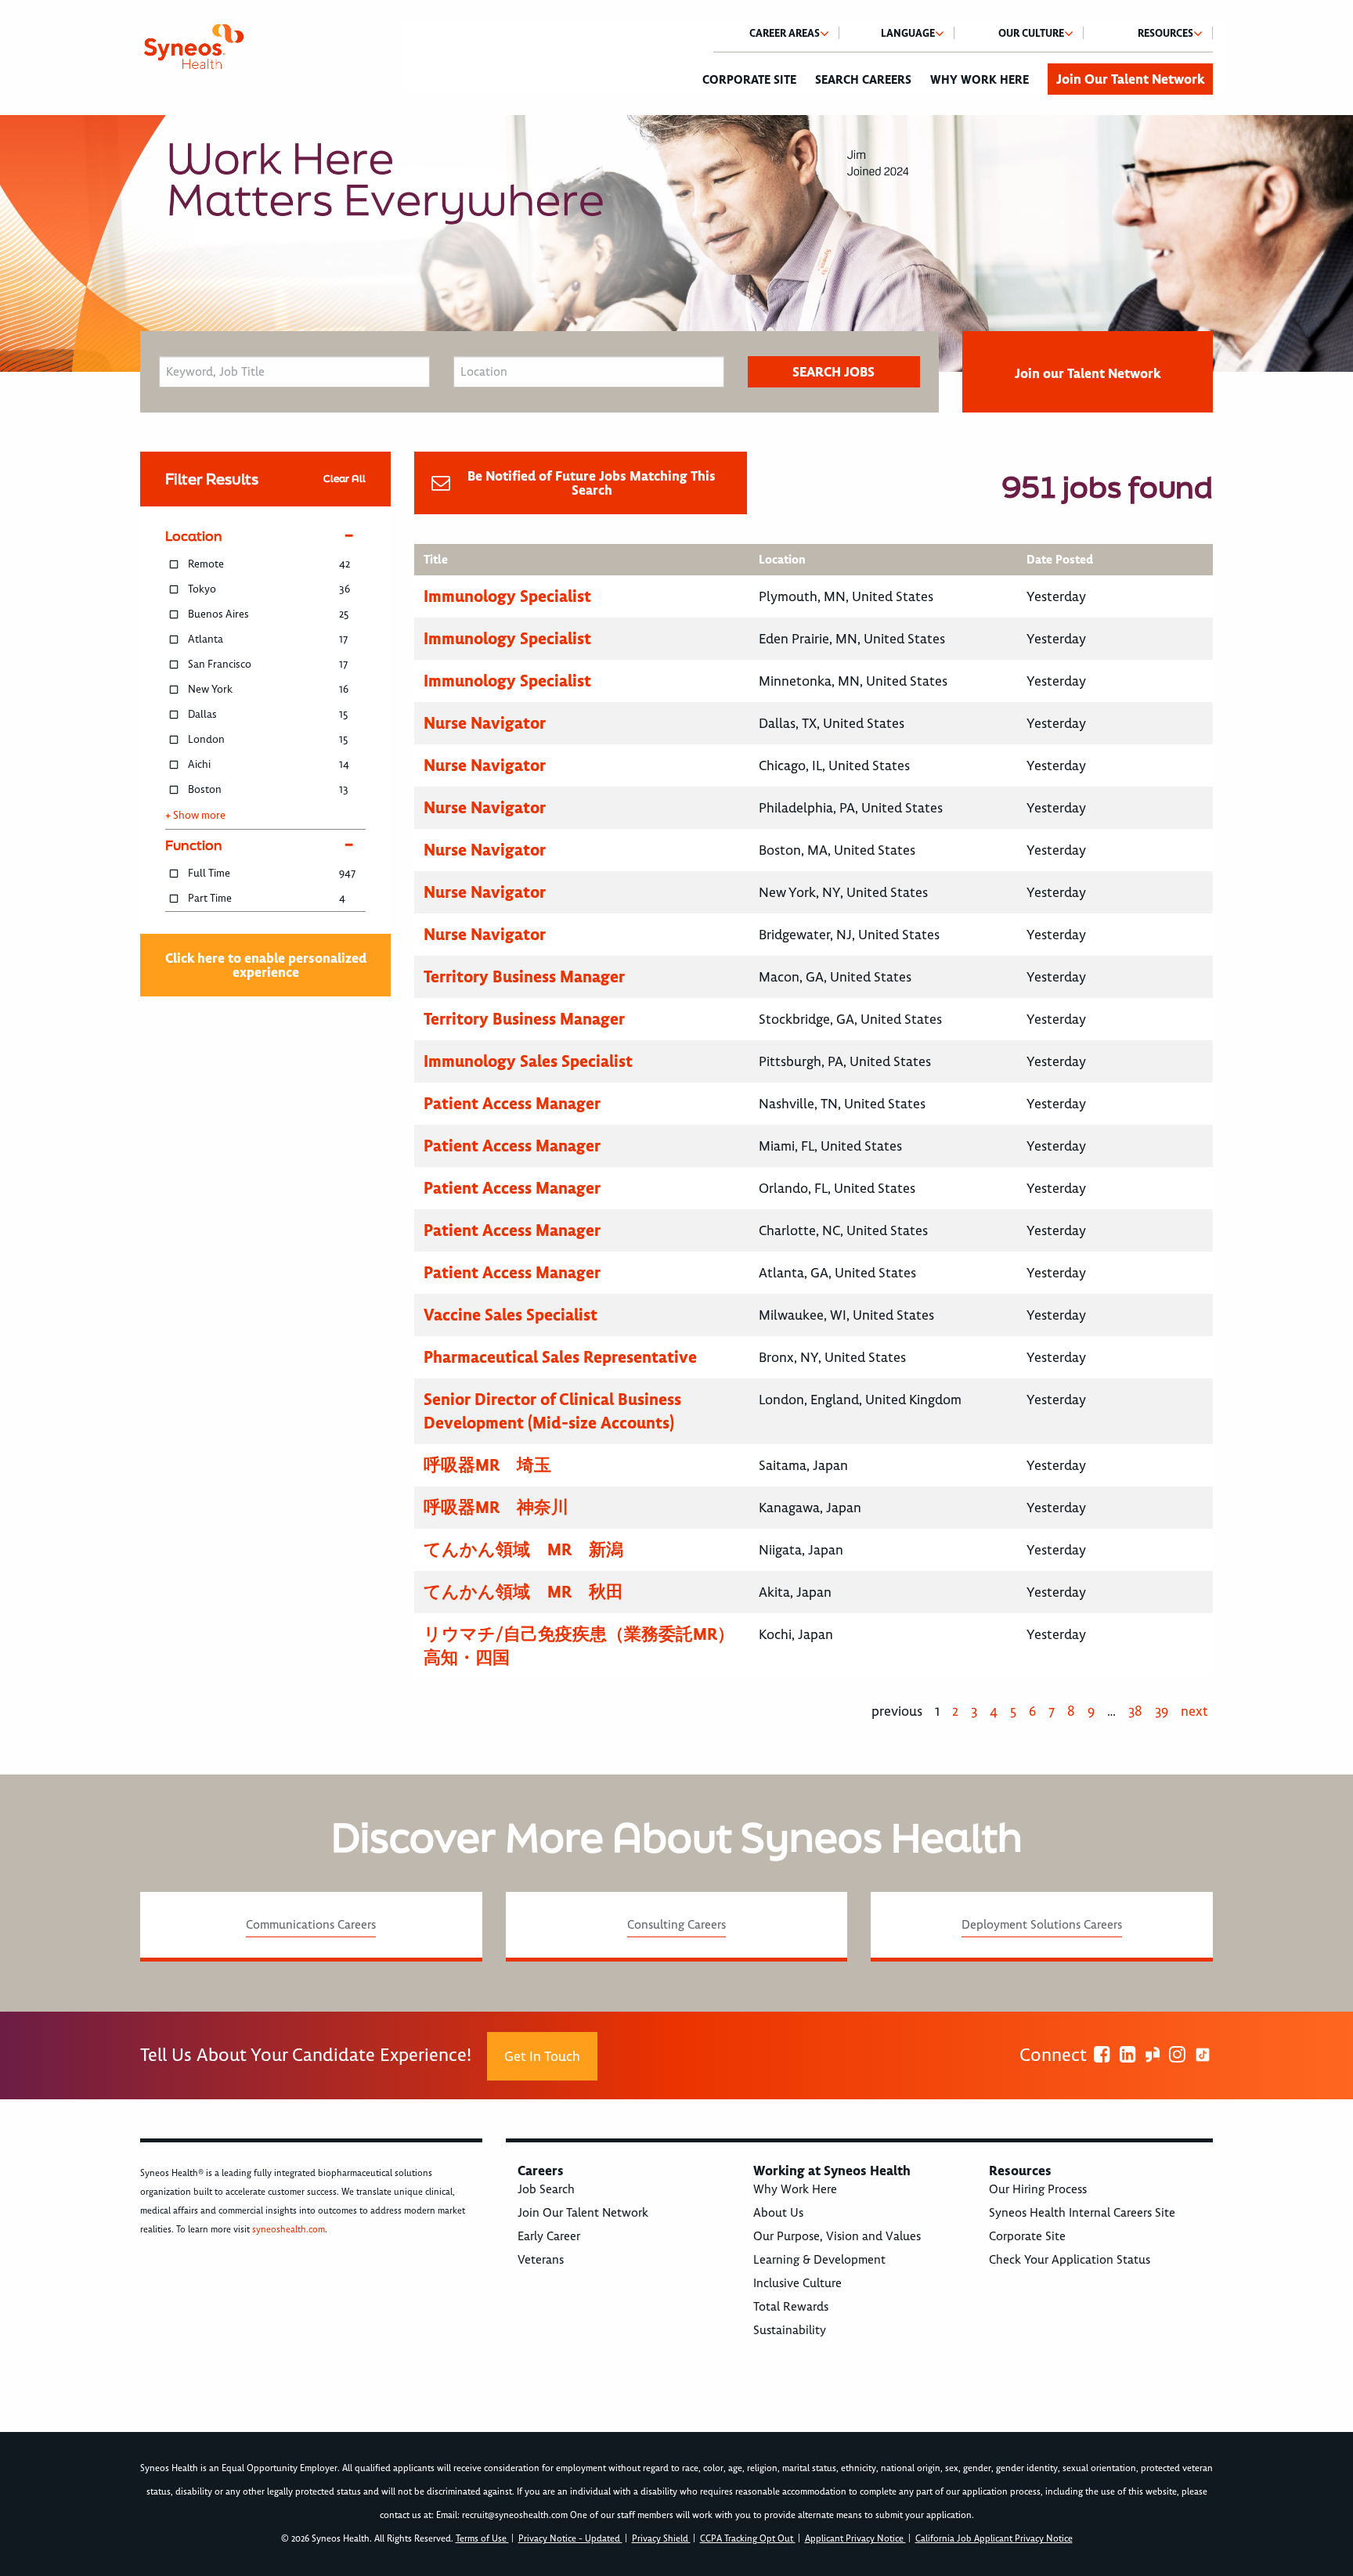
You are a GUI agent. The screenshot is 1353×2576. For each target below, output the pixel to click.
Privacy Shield (661, 2539)
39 (1162, 1711)
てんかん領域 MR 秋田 (523, 1592)
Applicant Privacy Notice (855, 2539)
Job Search (546, 2189)
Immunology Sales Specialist (528, 1061)
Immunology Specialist (507, 596)
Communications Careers (311, 1925)
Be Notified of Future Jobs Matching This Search (592, 483)
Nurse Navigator (485, 723)
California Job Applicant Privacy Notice (994, 2539)
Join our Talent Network (1088, 373)
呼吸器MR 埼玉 (487, 1465)
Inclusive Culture (797, 2283)
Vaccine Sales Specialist (511, 1315)
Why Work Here (980, 80)
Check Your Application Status (1070, 2260)
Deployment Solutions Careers (1042, 1925)
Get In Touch (542, 2056)
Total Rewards (791, 2307)
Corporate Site (749, 80)
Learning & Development (819, 2260)
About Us (778, 2213)
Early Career (549, 2236)
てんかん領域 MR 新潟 (523, 1549)
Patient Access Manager (512, 1103)
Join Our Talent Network (1130, 79)
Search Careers (863, 80)
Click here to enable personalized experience (266, 965)
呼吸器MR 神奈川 (496, 1507)
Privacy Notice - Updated (570, 2539)
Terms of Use (482, 2539)
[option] (676, 243)
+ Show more (195, 816)
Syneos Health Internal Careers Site (1082, 2213)
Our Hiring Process (1038, 2189)
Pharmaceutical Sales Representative (560, 1357)
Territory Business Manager (524, 976)
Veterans (541, 2260)
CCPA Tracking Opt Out (748, 2539)
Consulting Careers (676, 1925)
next (1194, 1711)
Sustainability (790, 2330)
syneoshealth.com (289, 2230)
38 (1135, 1711)
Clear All (345, 479)
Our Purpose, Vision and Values (837, 2236)
